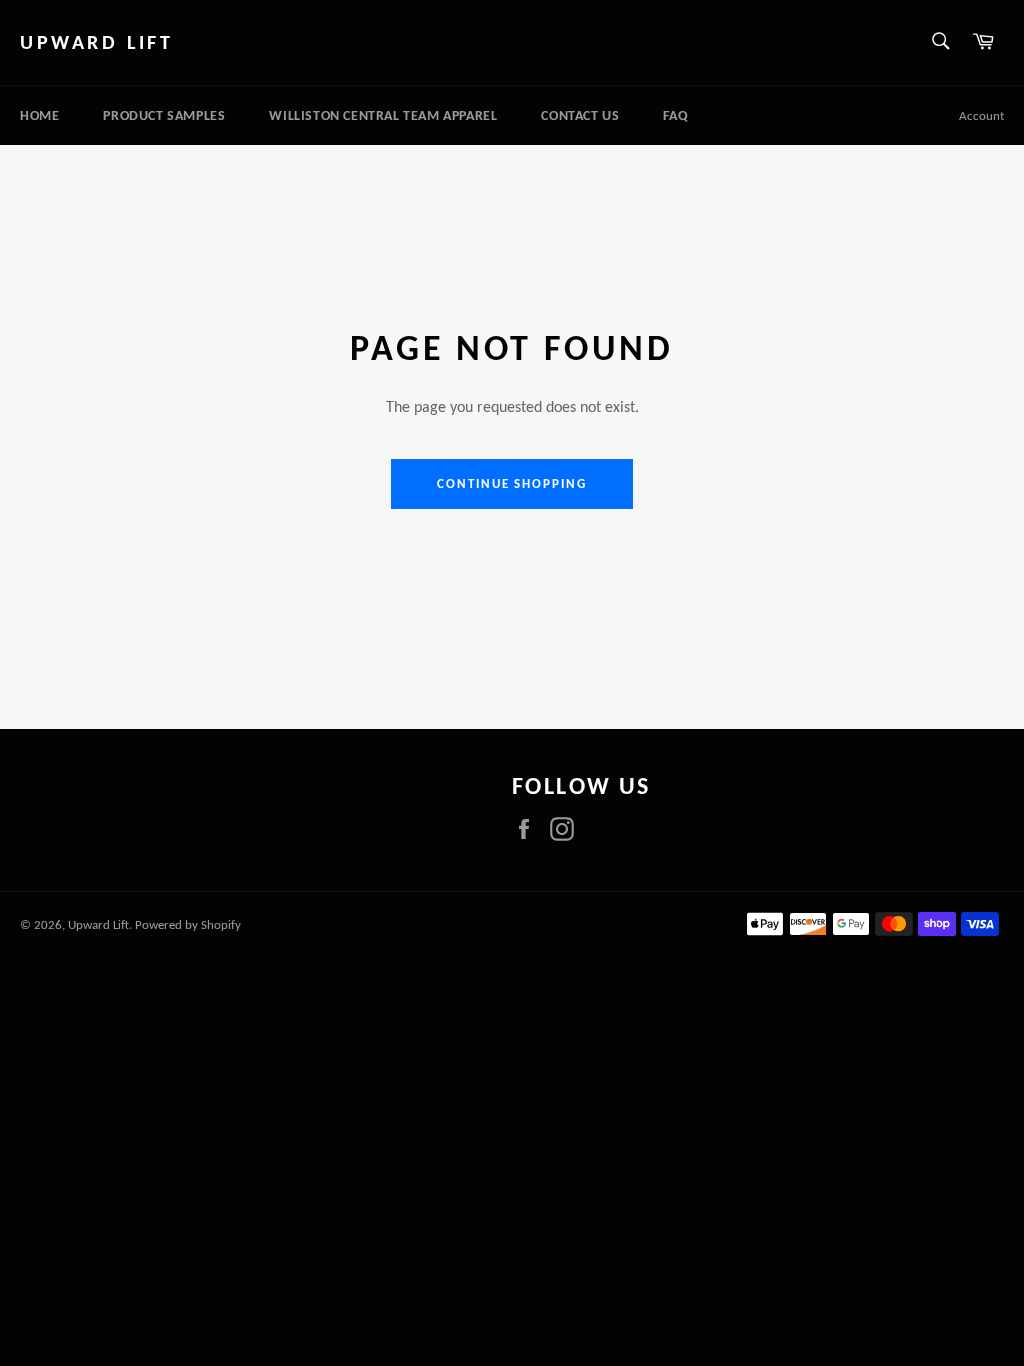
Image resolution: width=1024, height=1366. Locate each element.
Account (981, 115)
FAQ (675, 115)
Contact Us (580, 115)
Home (39, 115)
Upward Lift (97, 42)
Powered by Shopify (188, 924)
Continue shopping (512, 483)
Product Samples (164, 115)
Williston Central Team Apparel (383, 115)
